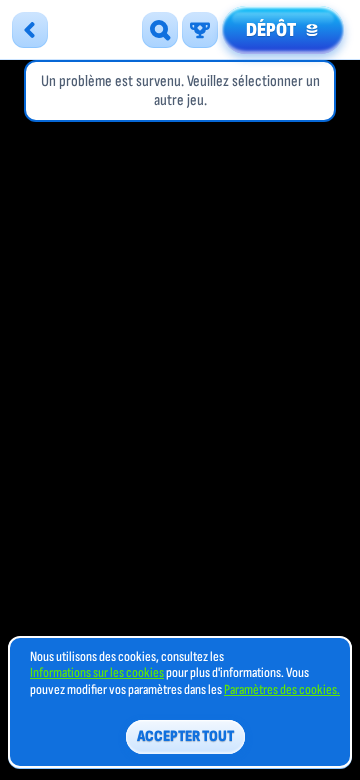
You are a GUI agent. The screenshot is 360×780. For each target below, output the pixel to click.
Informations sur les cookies (97, 673)
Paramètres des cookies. (282, 690)
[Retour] (30, 30)
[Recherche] (160, 30)
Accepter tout (185, 736)
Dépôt (271, 30)
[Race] (200, 30)
